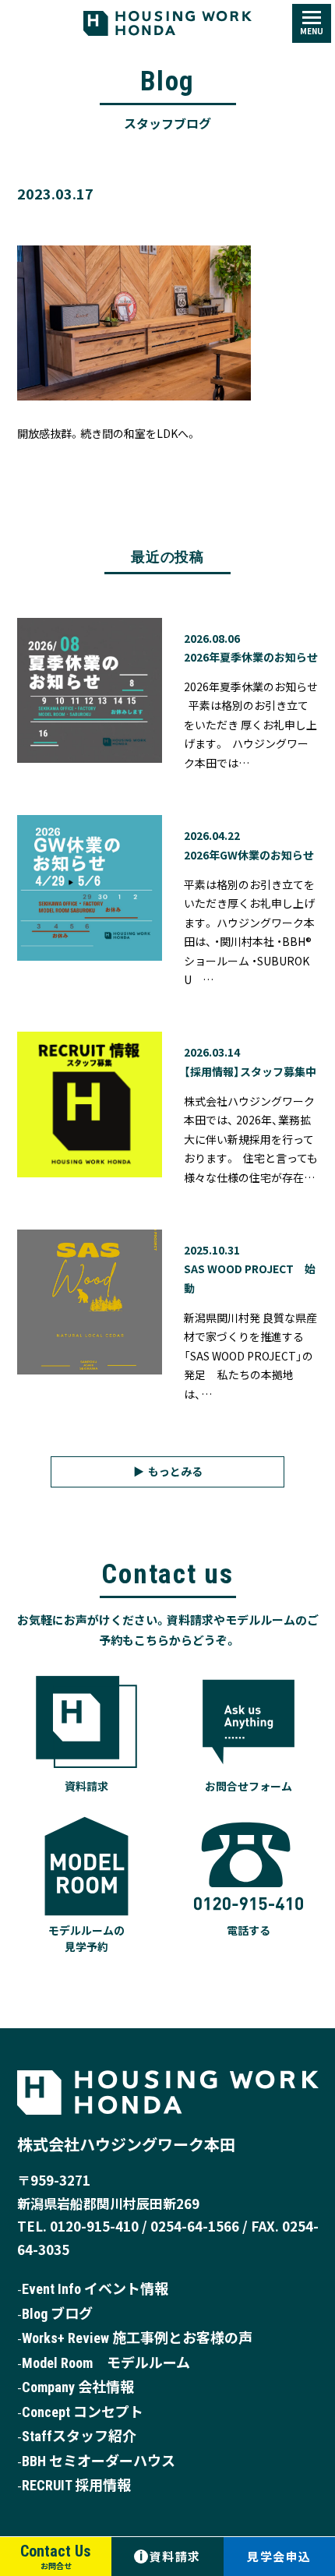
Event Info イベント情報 (95, 2289)
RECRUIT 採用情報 (76, 2485)
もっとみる (175, 1471)
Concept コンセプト (83, 2412)
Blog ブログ (57, 2314)
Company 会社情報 (78, 2387)
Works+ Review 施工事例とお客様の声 (137, 2338)
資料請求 (170, 2556)
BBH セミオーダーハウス (99, 2461)
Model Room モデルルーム (106, 2363)
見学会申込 (279, 2556)
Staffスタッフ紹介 (79, 2436)
